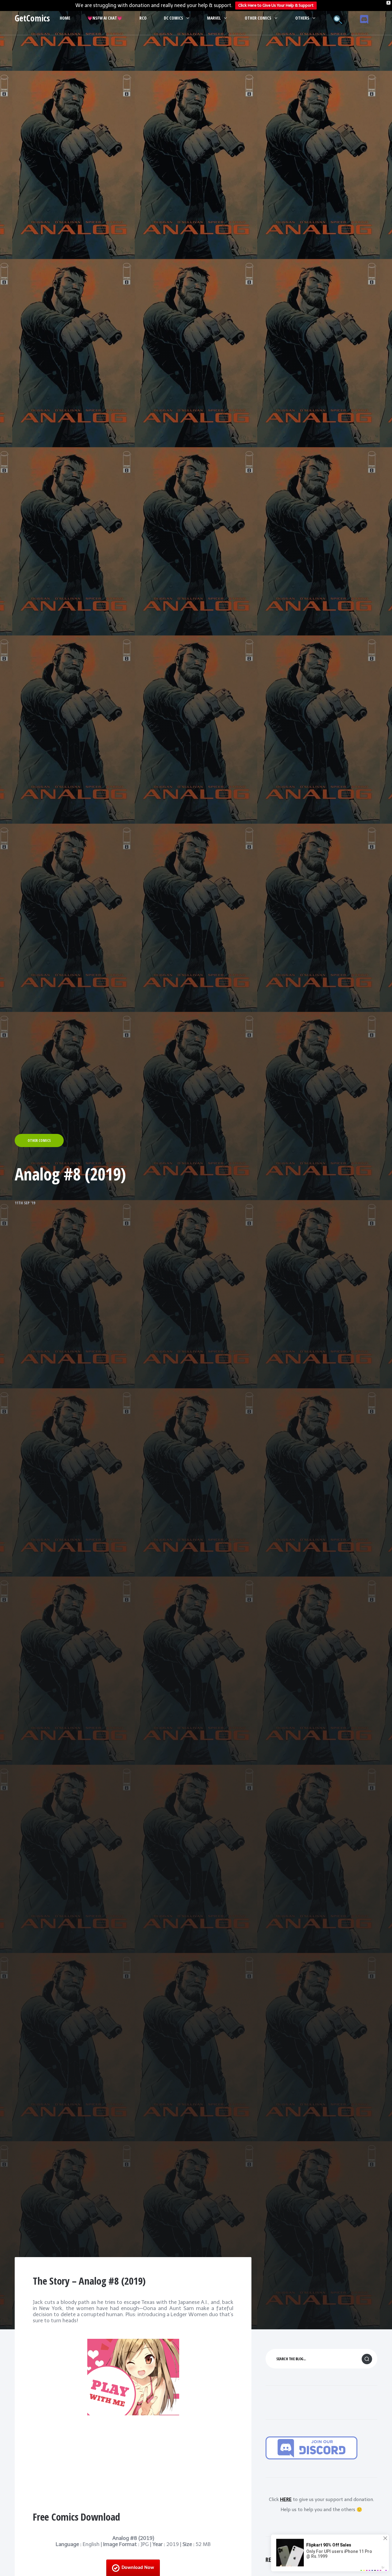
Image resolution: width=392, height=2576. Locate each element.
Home (65, 18)
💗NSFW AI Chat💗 (105, 18)
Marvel (214, 18)
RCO (143, 18)
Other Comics (258, 18)
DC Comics (173, 18)
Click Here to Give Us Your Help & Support (276, 5)
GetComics (32, 18)
